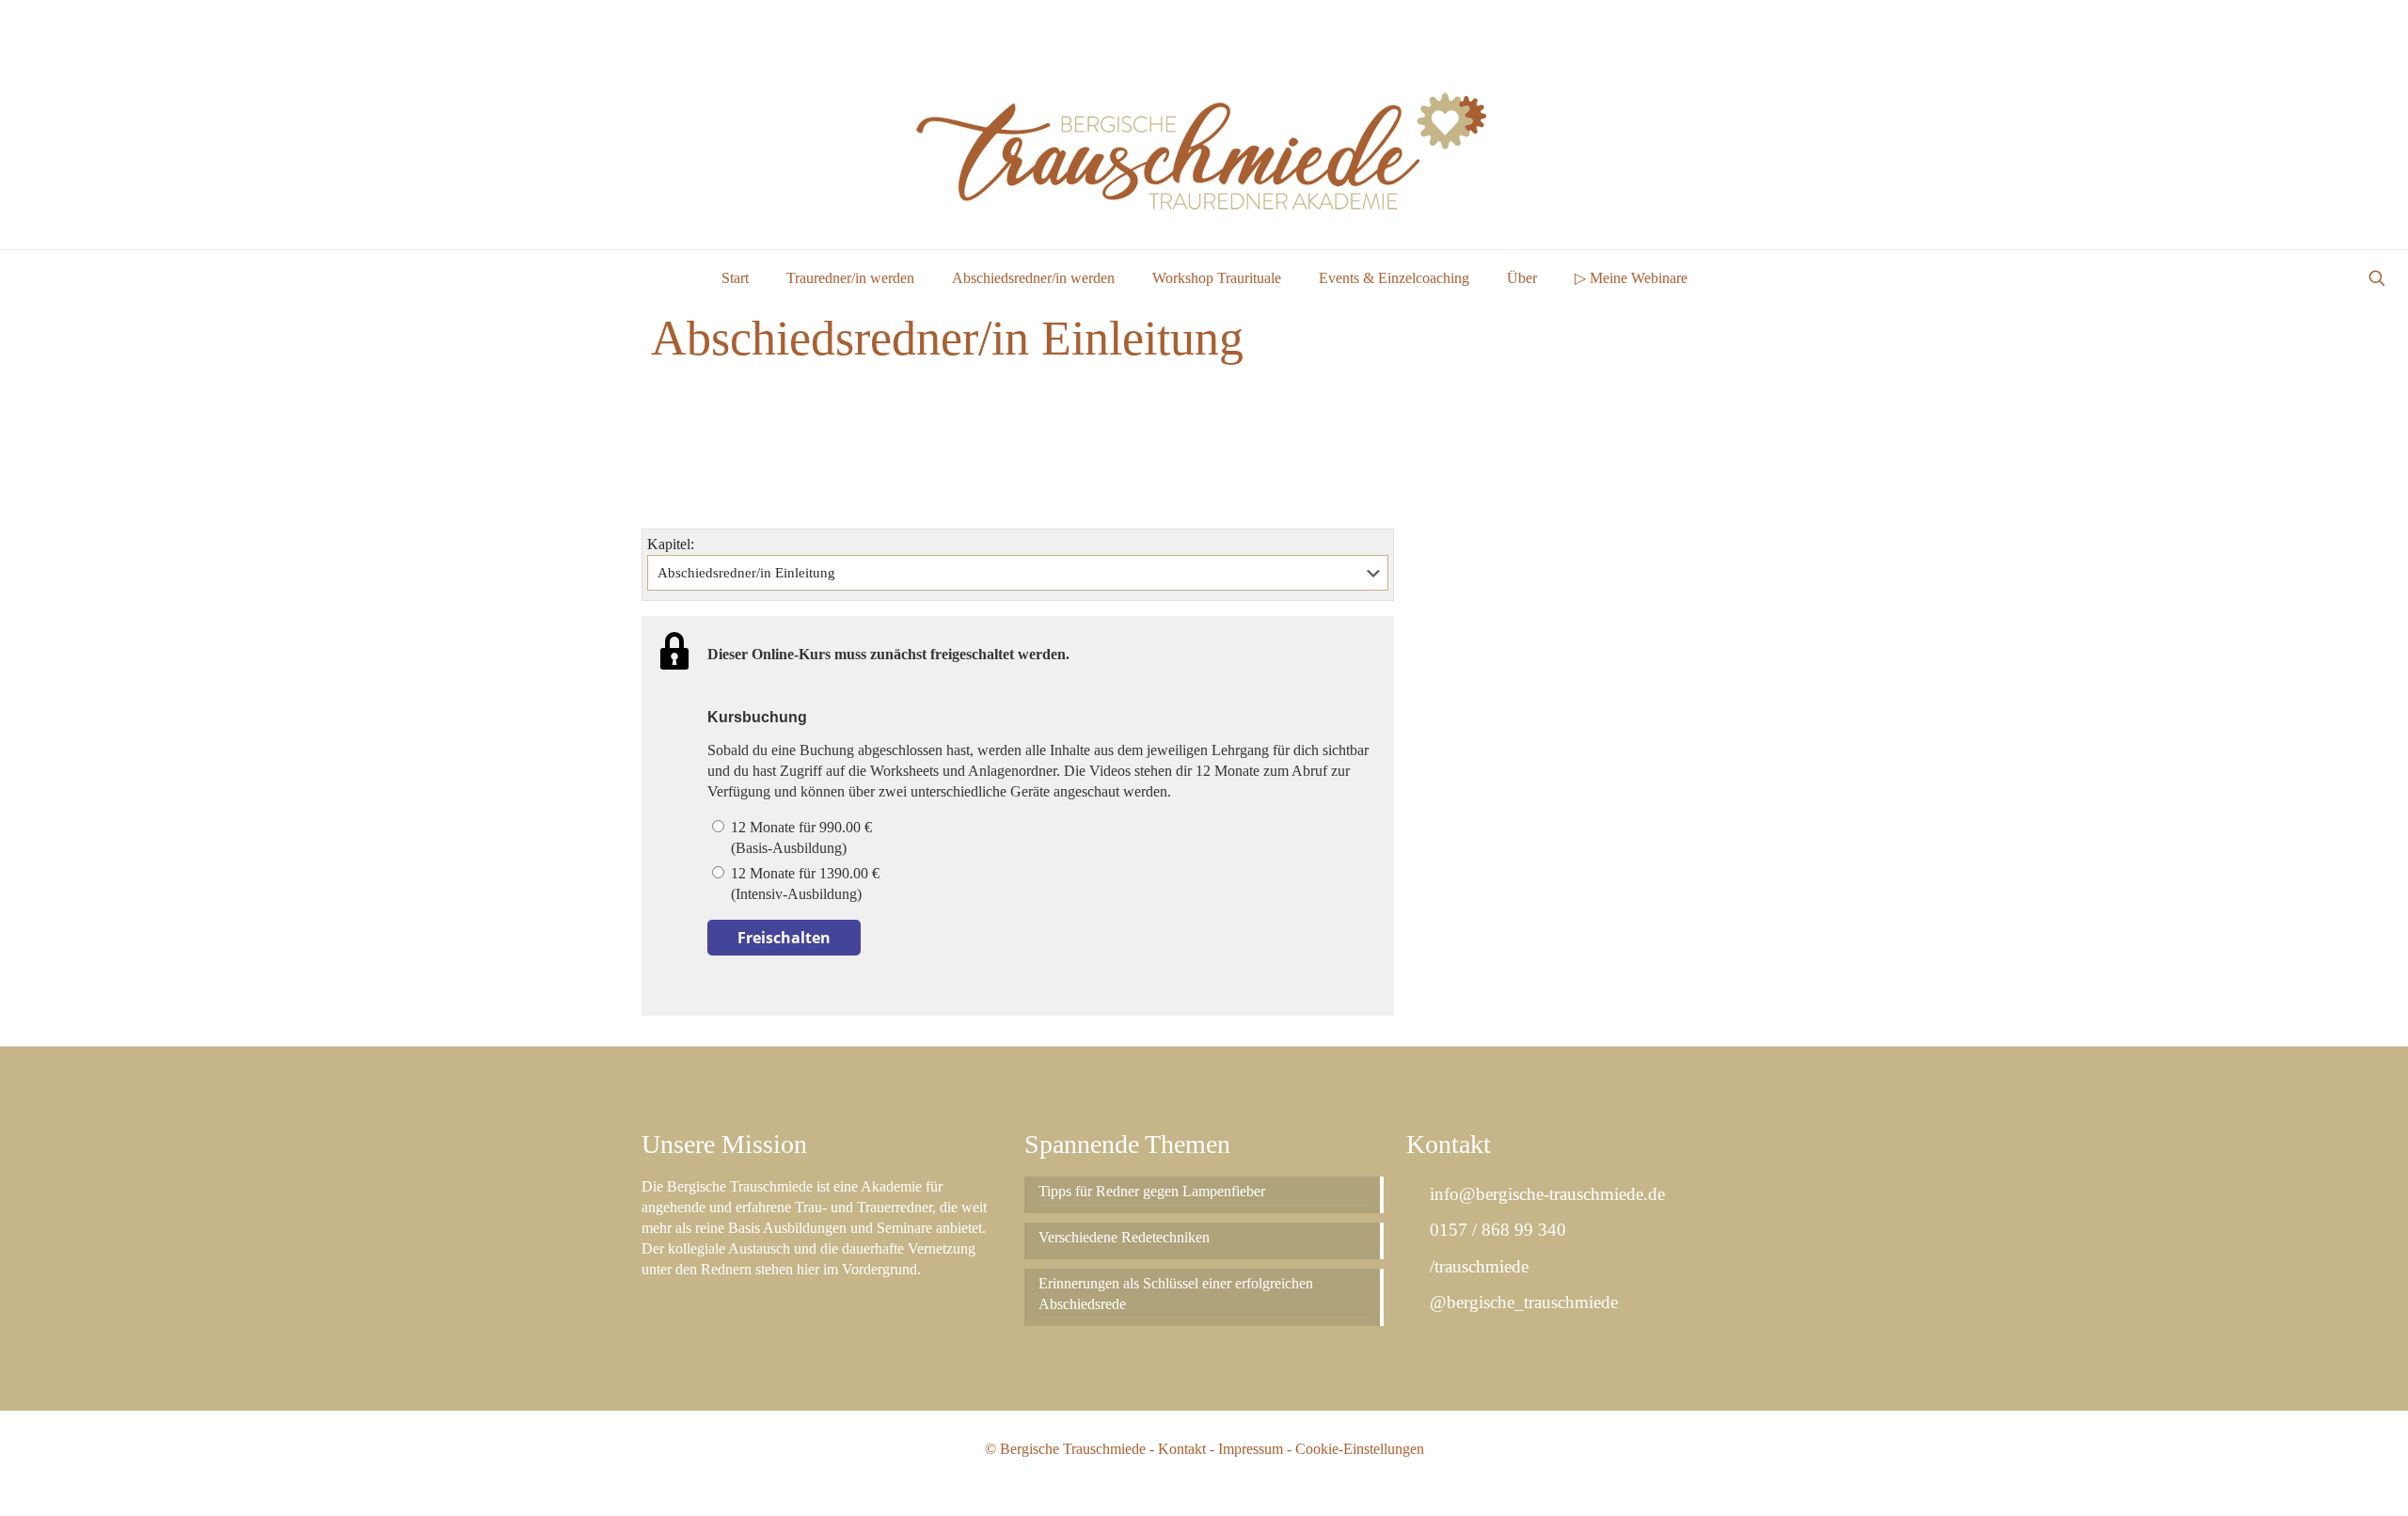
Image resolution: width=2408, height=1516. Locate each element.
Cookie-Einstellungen (1360, 1449)
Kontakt (1182, 1449)
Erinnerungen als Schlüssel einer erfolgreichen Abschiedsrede (1176, 1294)
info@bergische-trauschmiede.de (1545, 1194)
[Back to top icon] (2318, 1477)
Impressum (1251, 1449)
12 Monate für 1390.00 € (803, 884)
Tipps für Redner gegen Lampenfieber (1152, 1191)
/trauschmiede (1476, 1266)
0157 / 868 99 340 (1495, 1230)
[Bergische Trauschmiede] (1204, 147)
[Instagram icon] (2367, 23)
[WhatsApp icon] (2320, 23)
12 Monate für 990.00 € (800, 837)
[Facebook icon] (2344, 23)
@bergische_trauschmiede (1521, 1302)
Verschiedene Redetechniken (1124, 1237)
